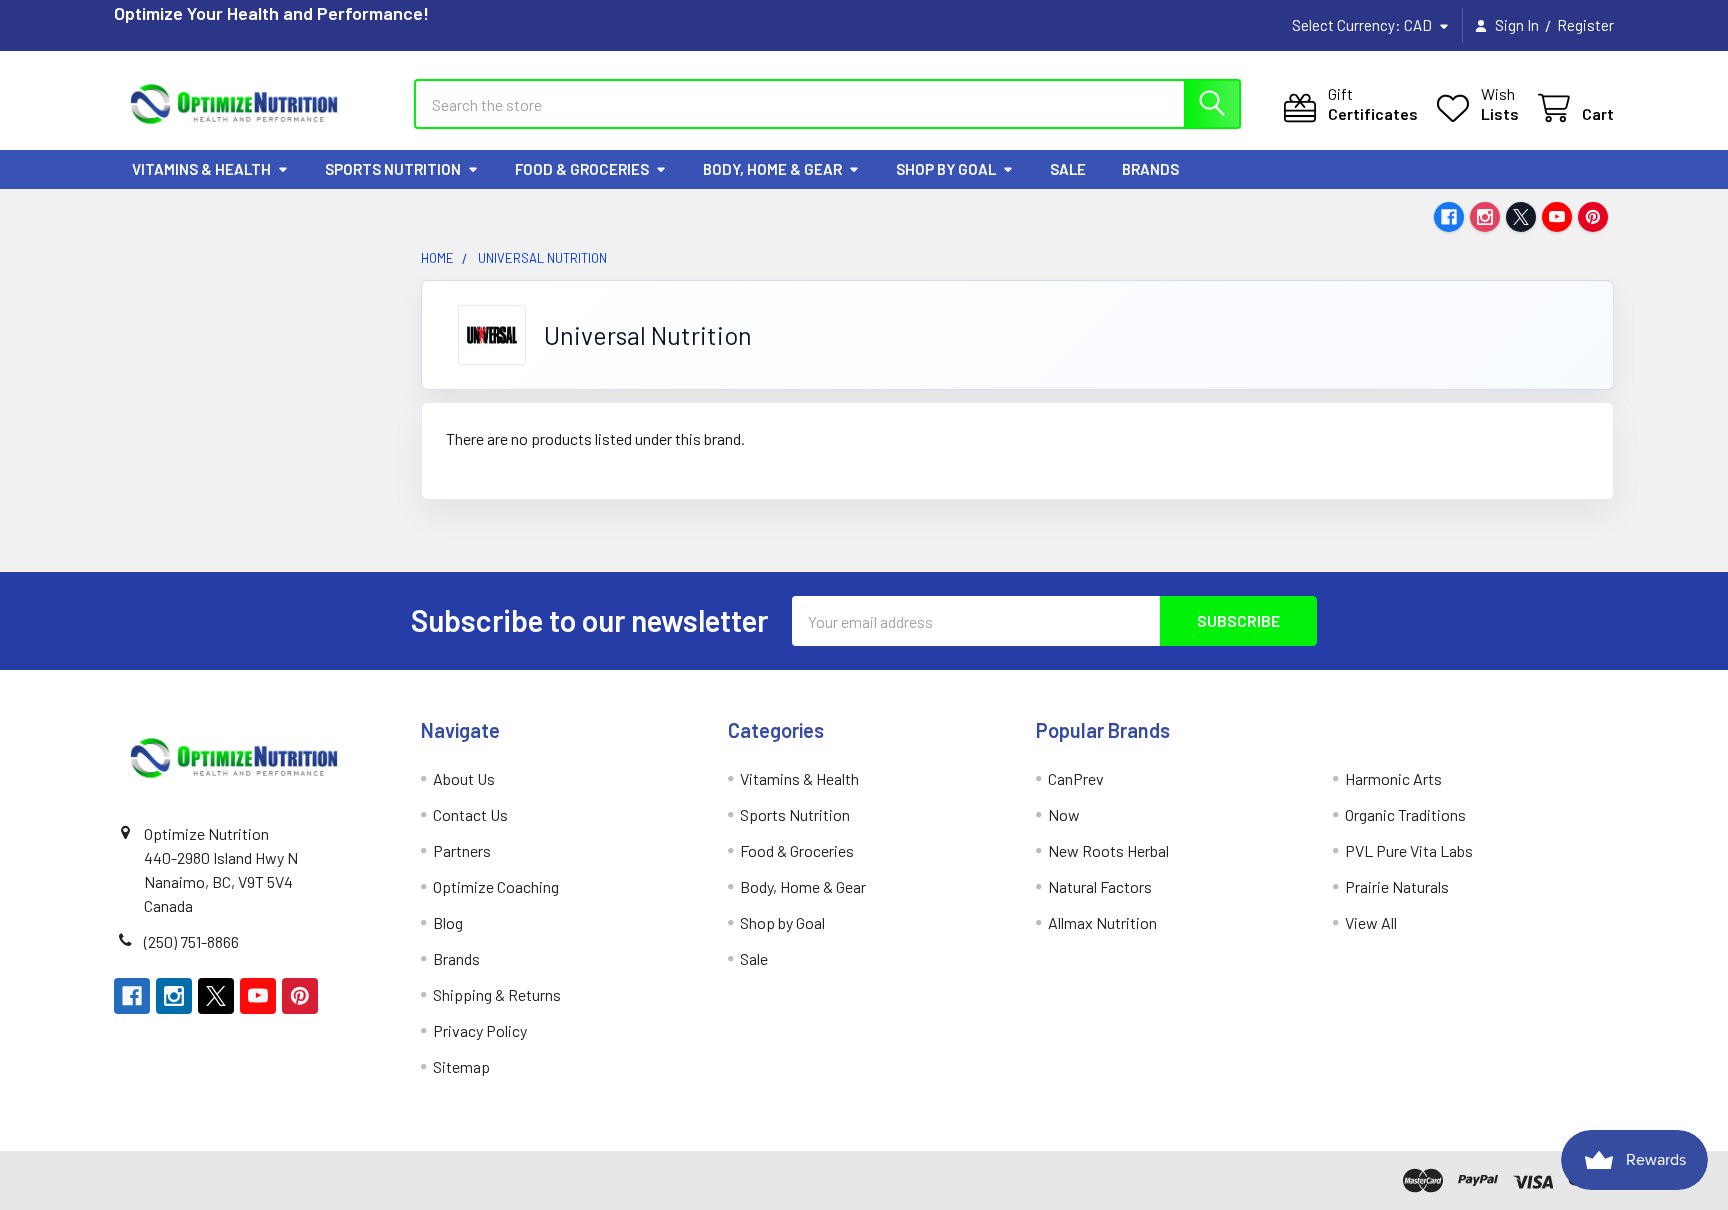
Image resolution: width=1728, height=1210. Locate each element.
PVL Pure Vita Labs (1409, 850)
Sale (1068, 169)
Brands (1150, 169)
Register (1585, 25)
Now (1064, 814)
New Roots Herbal (1108, 850)
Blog (448, 922)
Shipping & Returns (497, 994)
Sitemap (461, 1066)
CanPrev (1076, 778)
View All (1371, 922)
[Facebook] (1449, 217)
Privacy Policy (480, 1030)
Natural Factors (1100, 886)
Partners (462, 850)
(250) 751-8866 (191, 941)
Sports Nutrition (393, 169)
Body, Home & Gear (772, 169)
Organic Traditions (1405, 814)
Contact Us (470, 814)
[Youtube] (1557, 217)
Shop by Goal (946, 169)
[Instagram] (1485, 217)
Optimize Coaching (496, 886)
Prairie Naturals (1397, 886)
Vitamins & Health (201, 169)
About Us (464, 778)
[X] (1521, 217)
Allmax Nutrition (1102, 922)
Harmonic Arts (1393, 778)
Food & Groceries (582, 169)
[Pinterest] (1593, 217)
